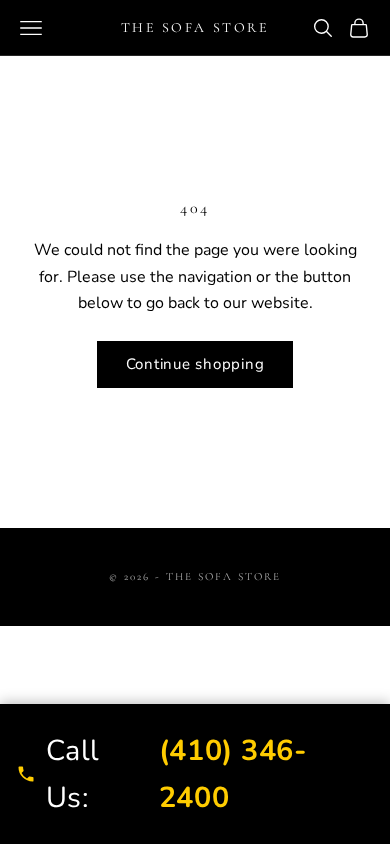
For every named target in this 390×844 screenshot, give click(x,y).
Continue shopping (195, 364)
